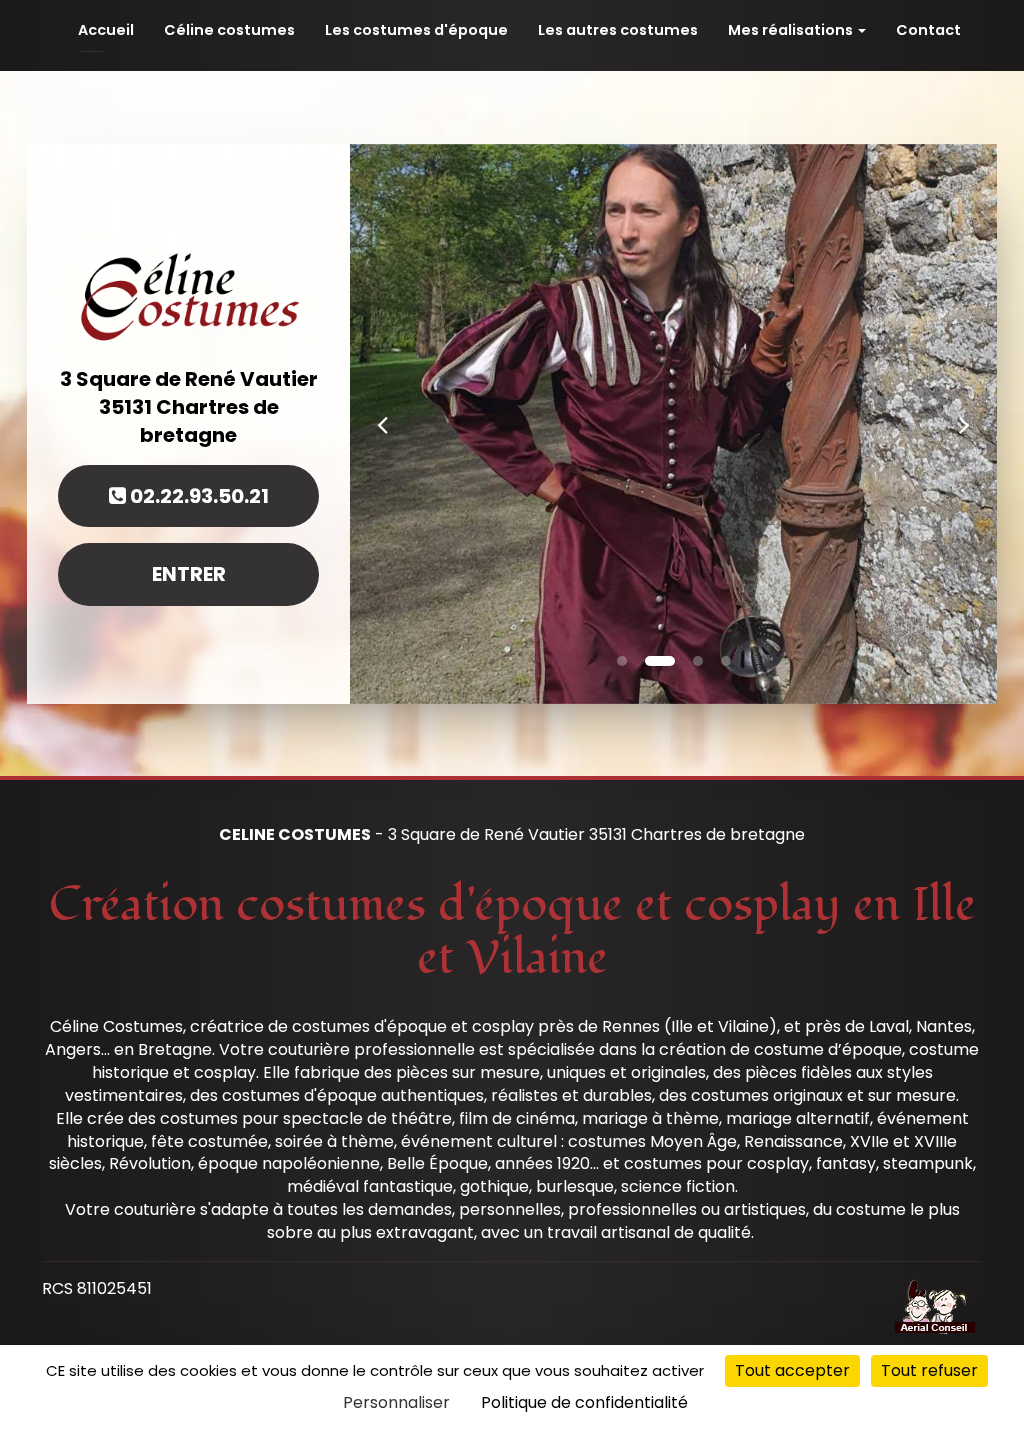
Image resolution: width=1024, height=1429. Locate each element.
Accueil (106, 30)
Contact (928, 30)
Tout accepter (792, 1370)
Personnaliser (396, 1402)
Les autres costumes (618, 30)
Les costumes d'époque (416, 30)
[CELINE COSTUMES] (188, 294)
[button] (382, 424)
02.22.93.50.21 (197, 496)
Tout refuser (929, 1370)
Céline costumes (229, 30)
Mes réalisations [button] (792, 30)
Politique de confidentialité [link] (584, 1402)
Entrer (189, 574)
